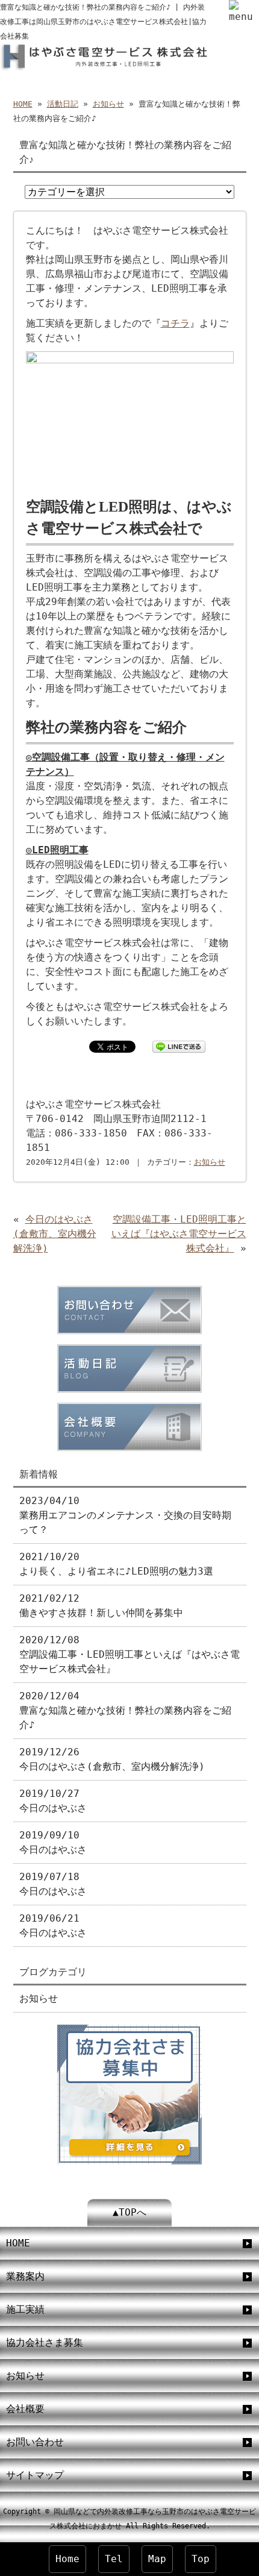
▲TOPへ (129, 2212)
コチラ (175, 323)
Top (201, 2559)
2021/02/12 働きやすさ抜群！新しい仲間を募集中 (101, 1606)
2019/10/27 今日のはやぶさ (53, 1801)
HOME (23, 104)
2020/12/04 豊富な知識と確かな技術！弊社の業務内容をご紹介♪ (125, 1710)
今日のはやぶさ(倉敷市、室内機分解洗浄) (55, 1234)
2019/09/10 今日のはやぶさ (53, 1842)
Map (157, 2559)
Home (67, 2559)
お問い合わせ (35, 2442)
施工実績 (25, 2309)
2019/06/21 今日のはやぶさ (53, 1926)
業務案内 (25, 2276)
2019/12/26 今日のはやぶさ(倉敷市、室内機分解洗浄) (112, 1759)
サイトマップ (35, 2475)
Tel (114, 2559)
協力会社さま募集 (45, 2343)
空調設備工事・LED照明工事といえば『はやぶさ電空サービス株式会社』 (179, 1234)
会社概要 (25, 2409)
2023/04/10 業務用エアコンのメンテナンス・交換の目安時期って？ (125, 1515)
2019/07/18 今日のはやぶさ (53, 1884)
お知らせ (108, 104)
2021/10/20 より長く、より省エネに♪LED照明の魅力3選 (116, 1564)
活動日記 (63, 104)
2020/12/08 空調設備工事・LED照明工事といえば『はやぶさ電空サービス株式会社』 (129, 1654)
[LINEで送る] (179, 1046)
